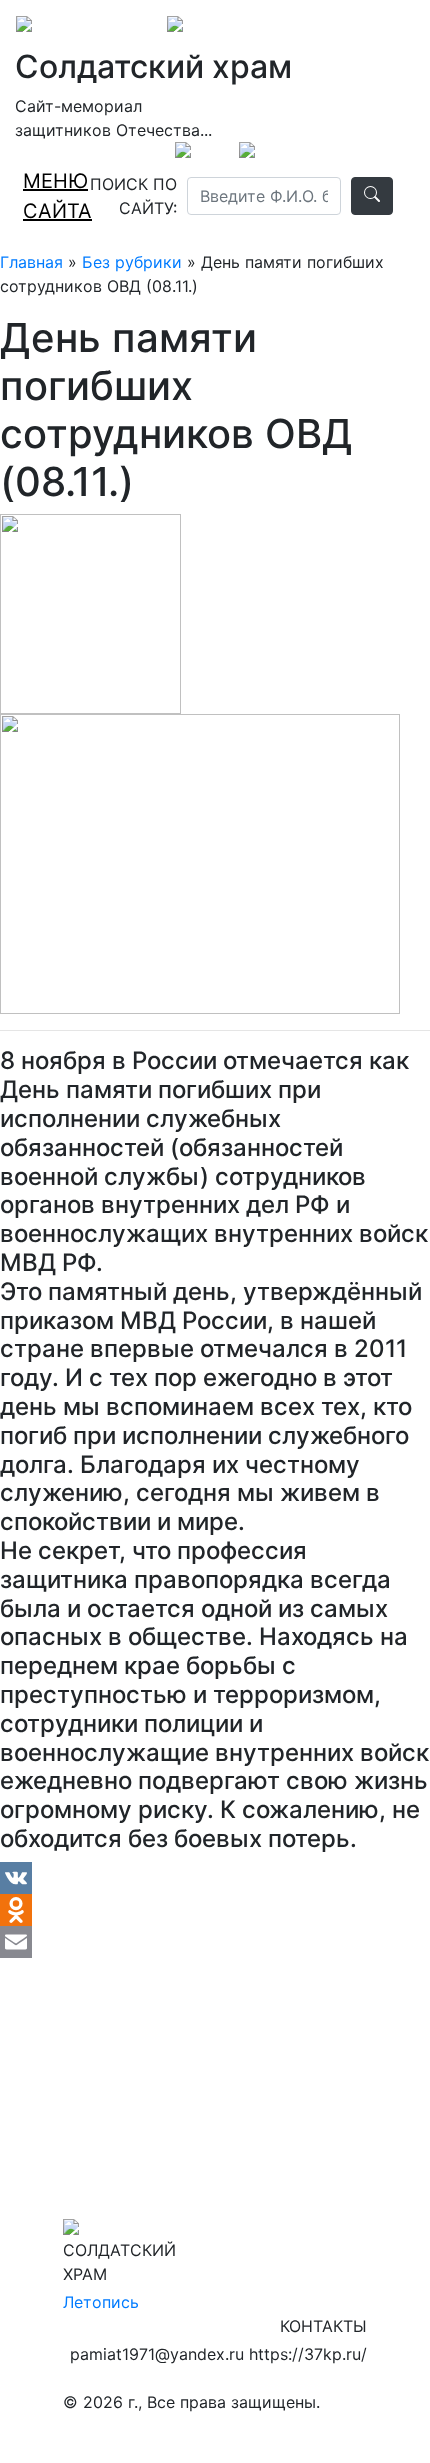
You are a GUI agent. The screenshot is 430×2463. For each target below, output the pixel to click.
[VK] (215, 1878)
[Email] (215, 1942)
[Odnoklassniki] (215, 1910)
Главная (31, 262)
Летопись (101, 2302)
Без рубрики (132, 262)
